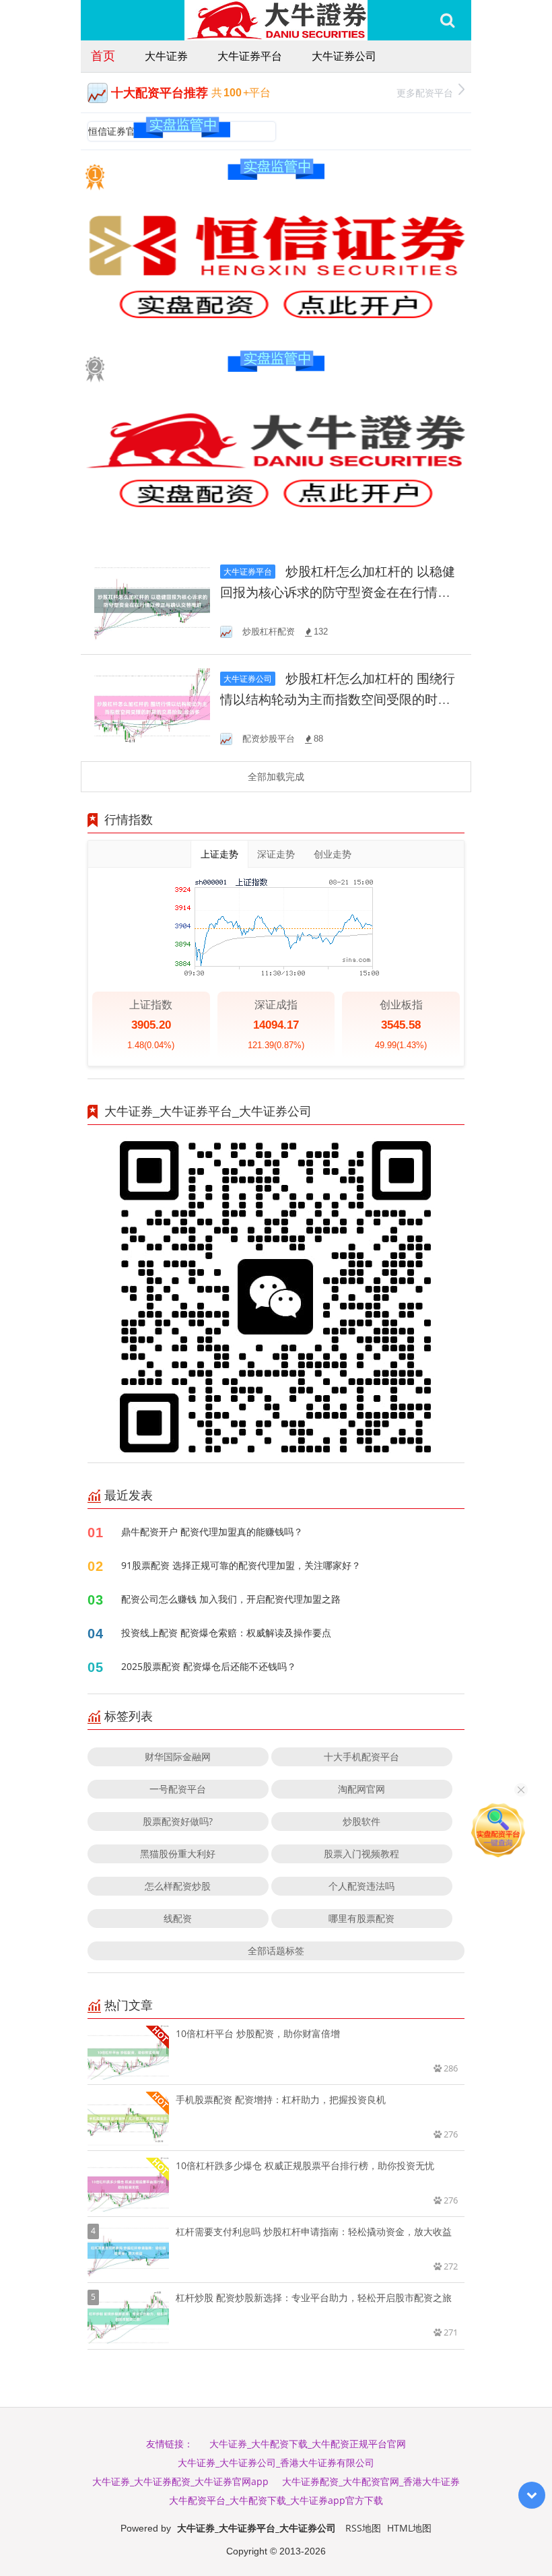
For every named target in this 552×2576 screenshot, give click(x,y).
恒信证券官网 (116, 131)
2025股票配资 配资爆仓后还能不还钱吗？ (209, 1666)
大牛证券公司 (344, 56)
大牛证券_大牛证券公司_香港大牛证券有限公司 (276, 2462)
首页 (103, 55)
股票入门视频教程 (361, 1854)
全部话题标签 (276, 1951)
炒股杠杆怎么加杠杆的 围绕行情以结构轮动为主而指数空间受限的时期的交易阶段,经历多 (338, 700)
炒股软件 (361, 1821)
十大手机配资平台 (361, 1757)
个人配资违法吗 (361, 1886)
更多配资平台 (425, 93)
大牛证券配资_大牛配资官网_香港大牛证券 (371, 2481)
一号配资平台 (178, 1789)
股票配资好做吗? (178, 1821)
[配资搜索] (447, 20)
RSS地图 (363, 2528)
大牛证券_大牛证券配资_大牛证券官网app (180, 2481)
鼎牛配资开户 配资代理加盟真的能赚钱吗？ (212, 1532)
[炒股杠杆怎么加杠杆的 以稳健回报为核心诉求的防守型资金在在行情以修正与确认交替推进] (152, 600)
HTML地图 (409, 2528)
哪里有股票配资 (361, 1918)
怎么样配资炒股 (178, 1886)
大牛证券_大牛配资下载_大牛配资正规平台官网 (308, 2444)
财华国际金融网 (178, 1757)
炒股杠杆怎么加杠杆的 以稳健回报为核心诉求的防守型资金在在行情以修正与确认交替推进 (338, 592)
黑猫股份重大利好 (178, 1854)
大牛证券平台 (250, 56)
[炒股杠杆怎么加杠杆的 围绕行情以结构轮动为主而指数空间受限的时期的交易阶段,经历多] (152, 707)
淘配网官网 (361, 1789)
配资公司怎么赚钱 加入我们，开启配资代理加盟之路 (231, 1599)
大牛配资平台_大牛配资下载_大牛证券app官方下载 (276, 2500)
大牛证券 (166, 56)
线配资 (178, 1918)
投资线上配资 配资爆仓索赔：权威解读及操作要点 (226, 1633)
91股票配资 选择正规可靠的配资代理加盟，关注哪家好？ (241, 1565)
